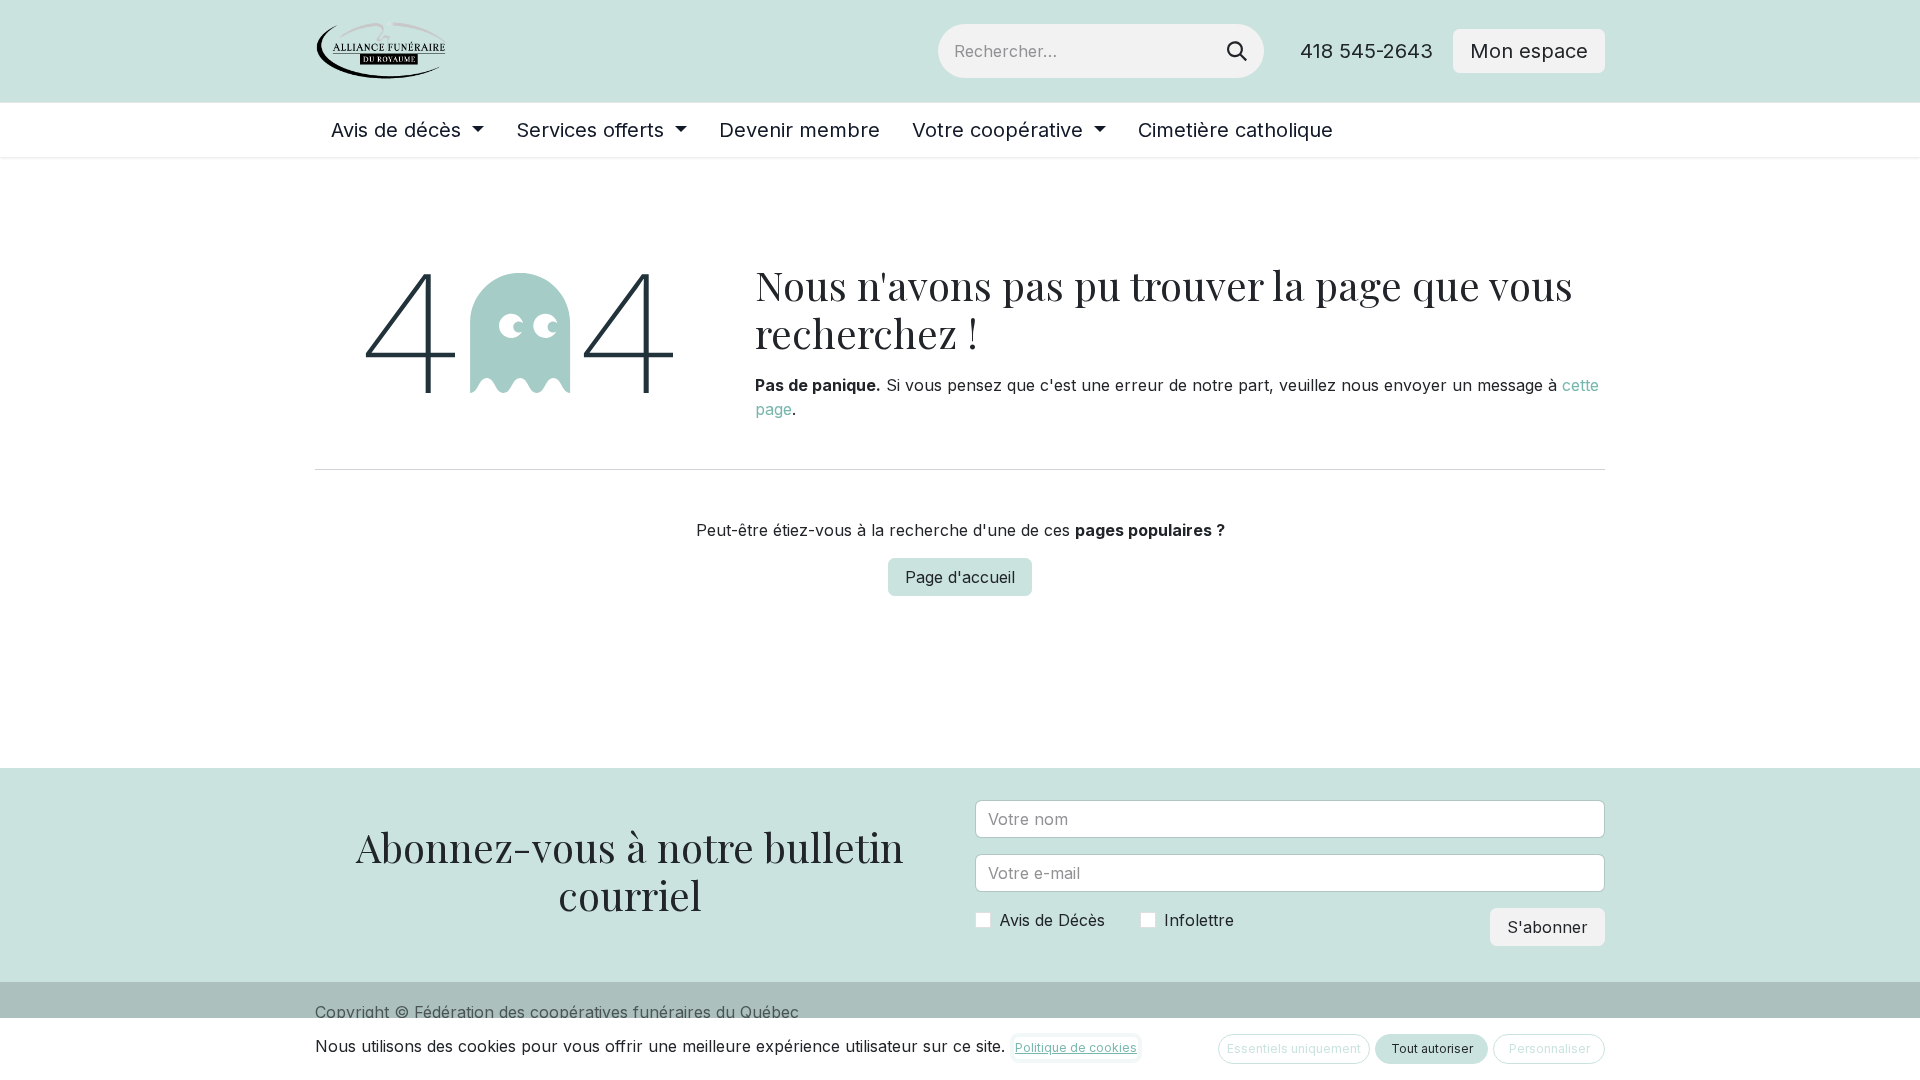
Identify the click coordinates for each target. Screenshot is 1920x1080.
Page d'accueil (960, 577)
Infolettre (1199, 920)
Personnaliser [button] (1549, 1048)
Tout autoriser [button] (1432, 1048)
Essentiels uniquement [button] (1294, 1048)
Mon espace (1529, 51)
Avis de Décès (1052, 920)
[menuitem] (407, 130)
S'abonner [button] (1547, 927)
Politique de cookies (1076, 1047)
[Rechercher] (1237, 51)
